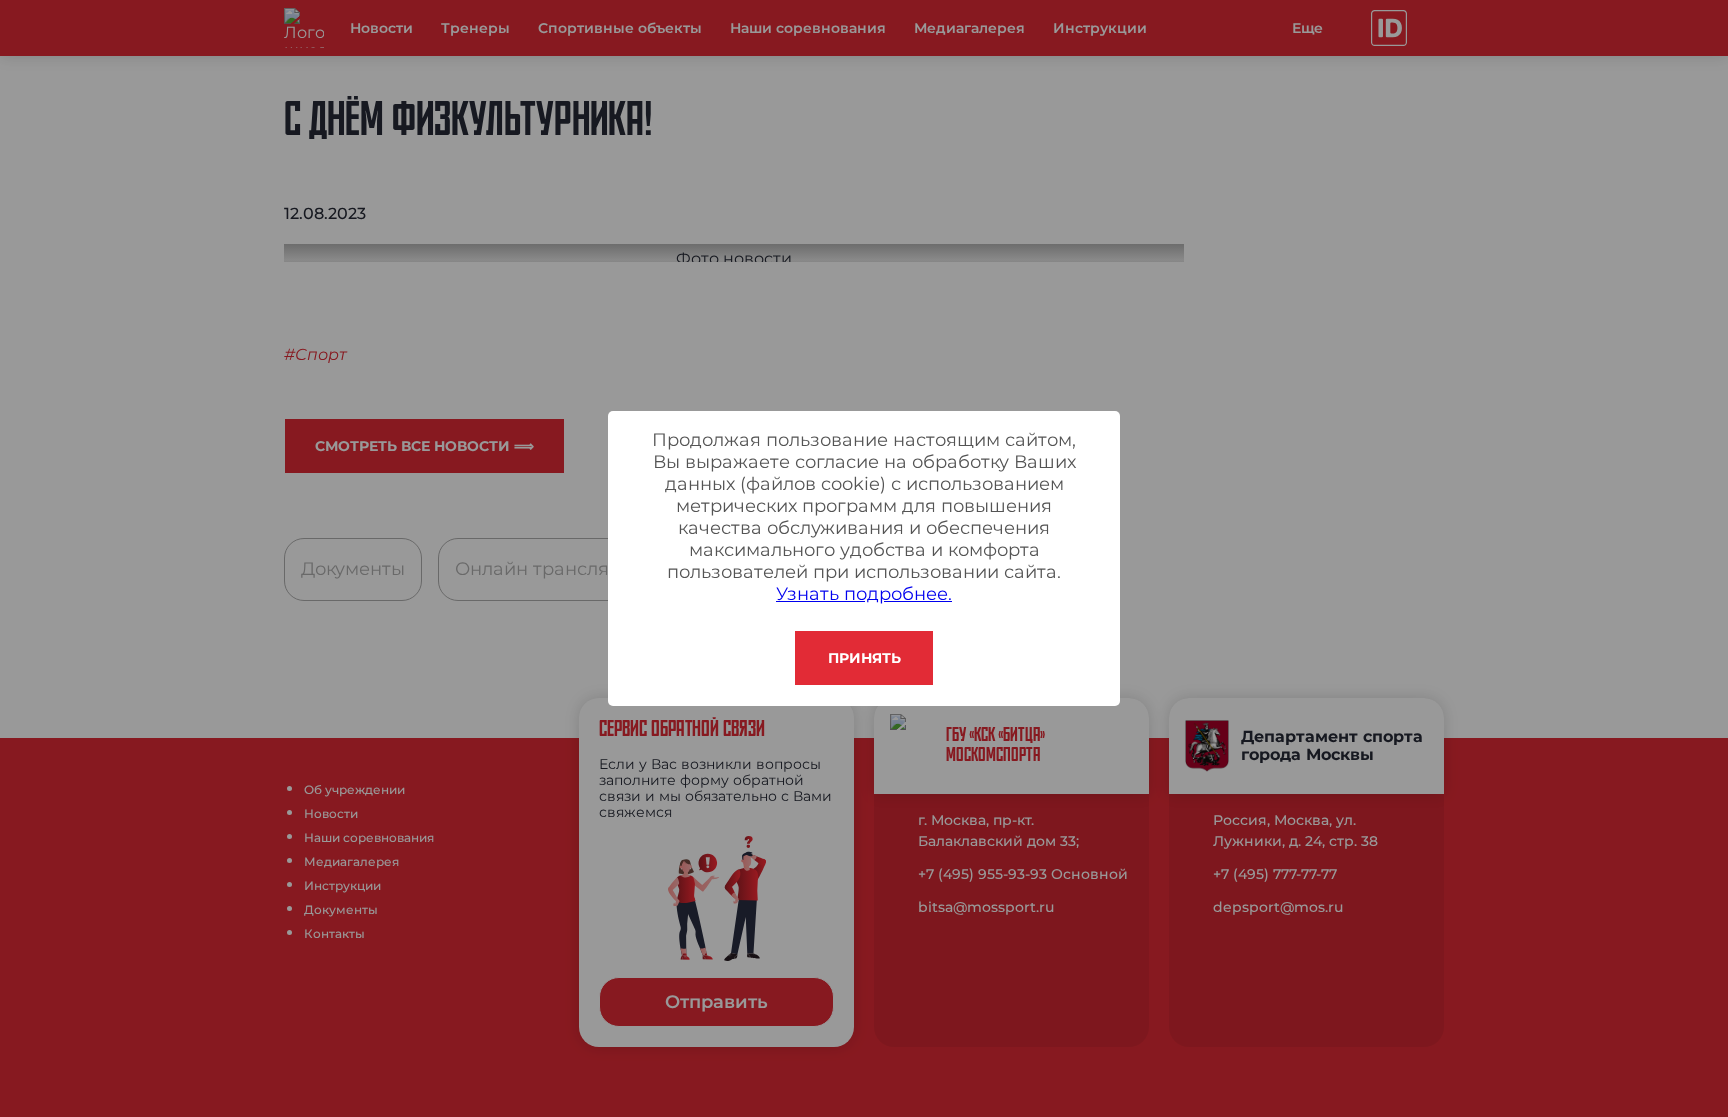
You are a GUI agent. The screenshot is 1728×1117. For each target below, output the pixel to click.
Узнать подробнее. (864, 594)
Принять (864, 658)
